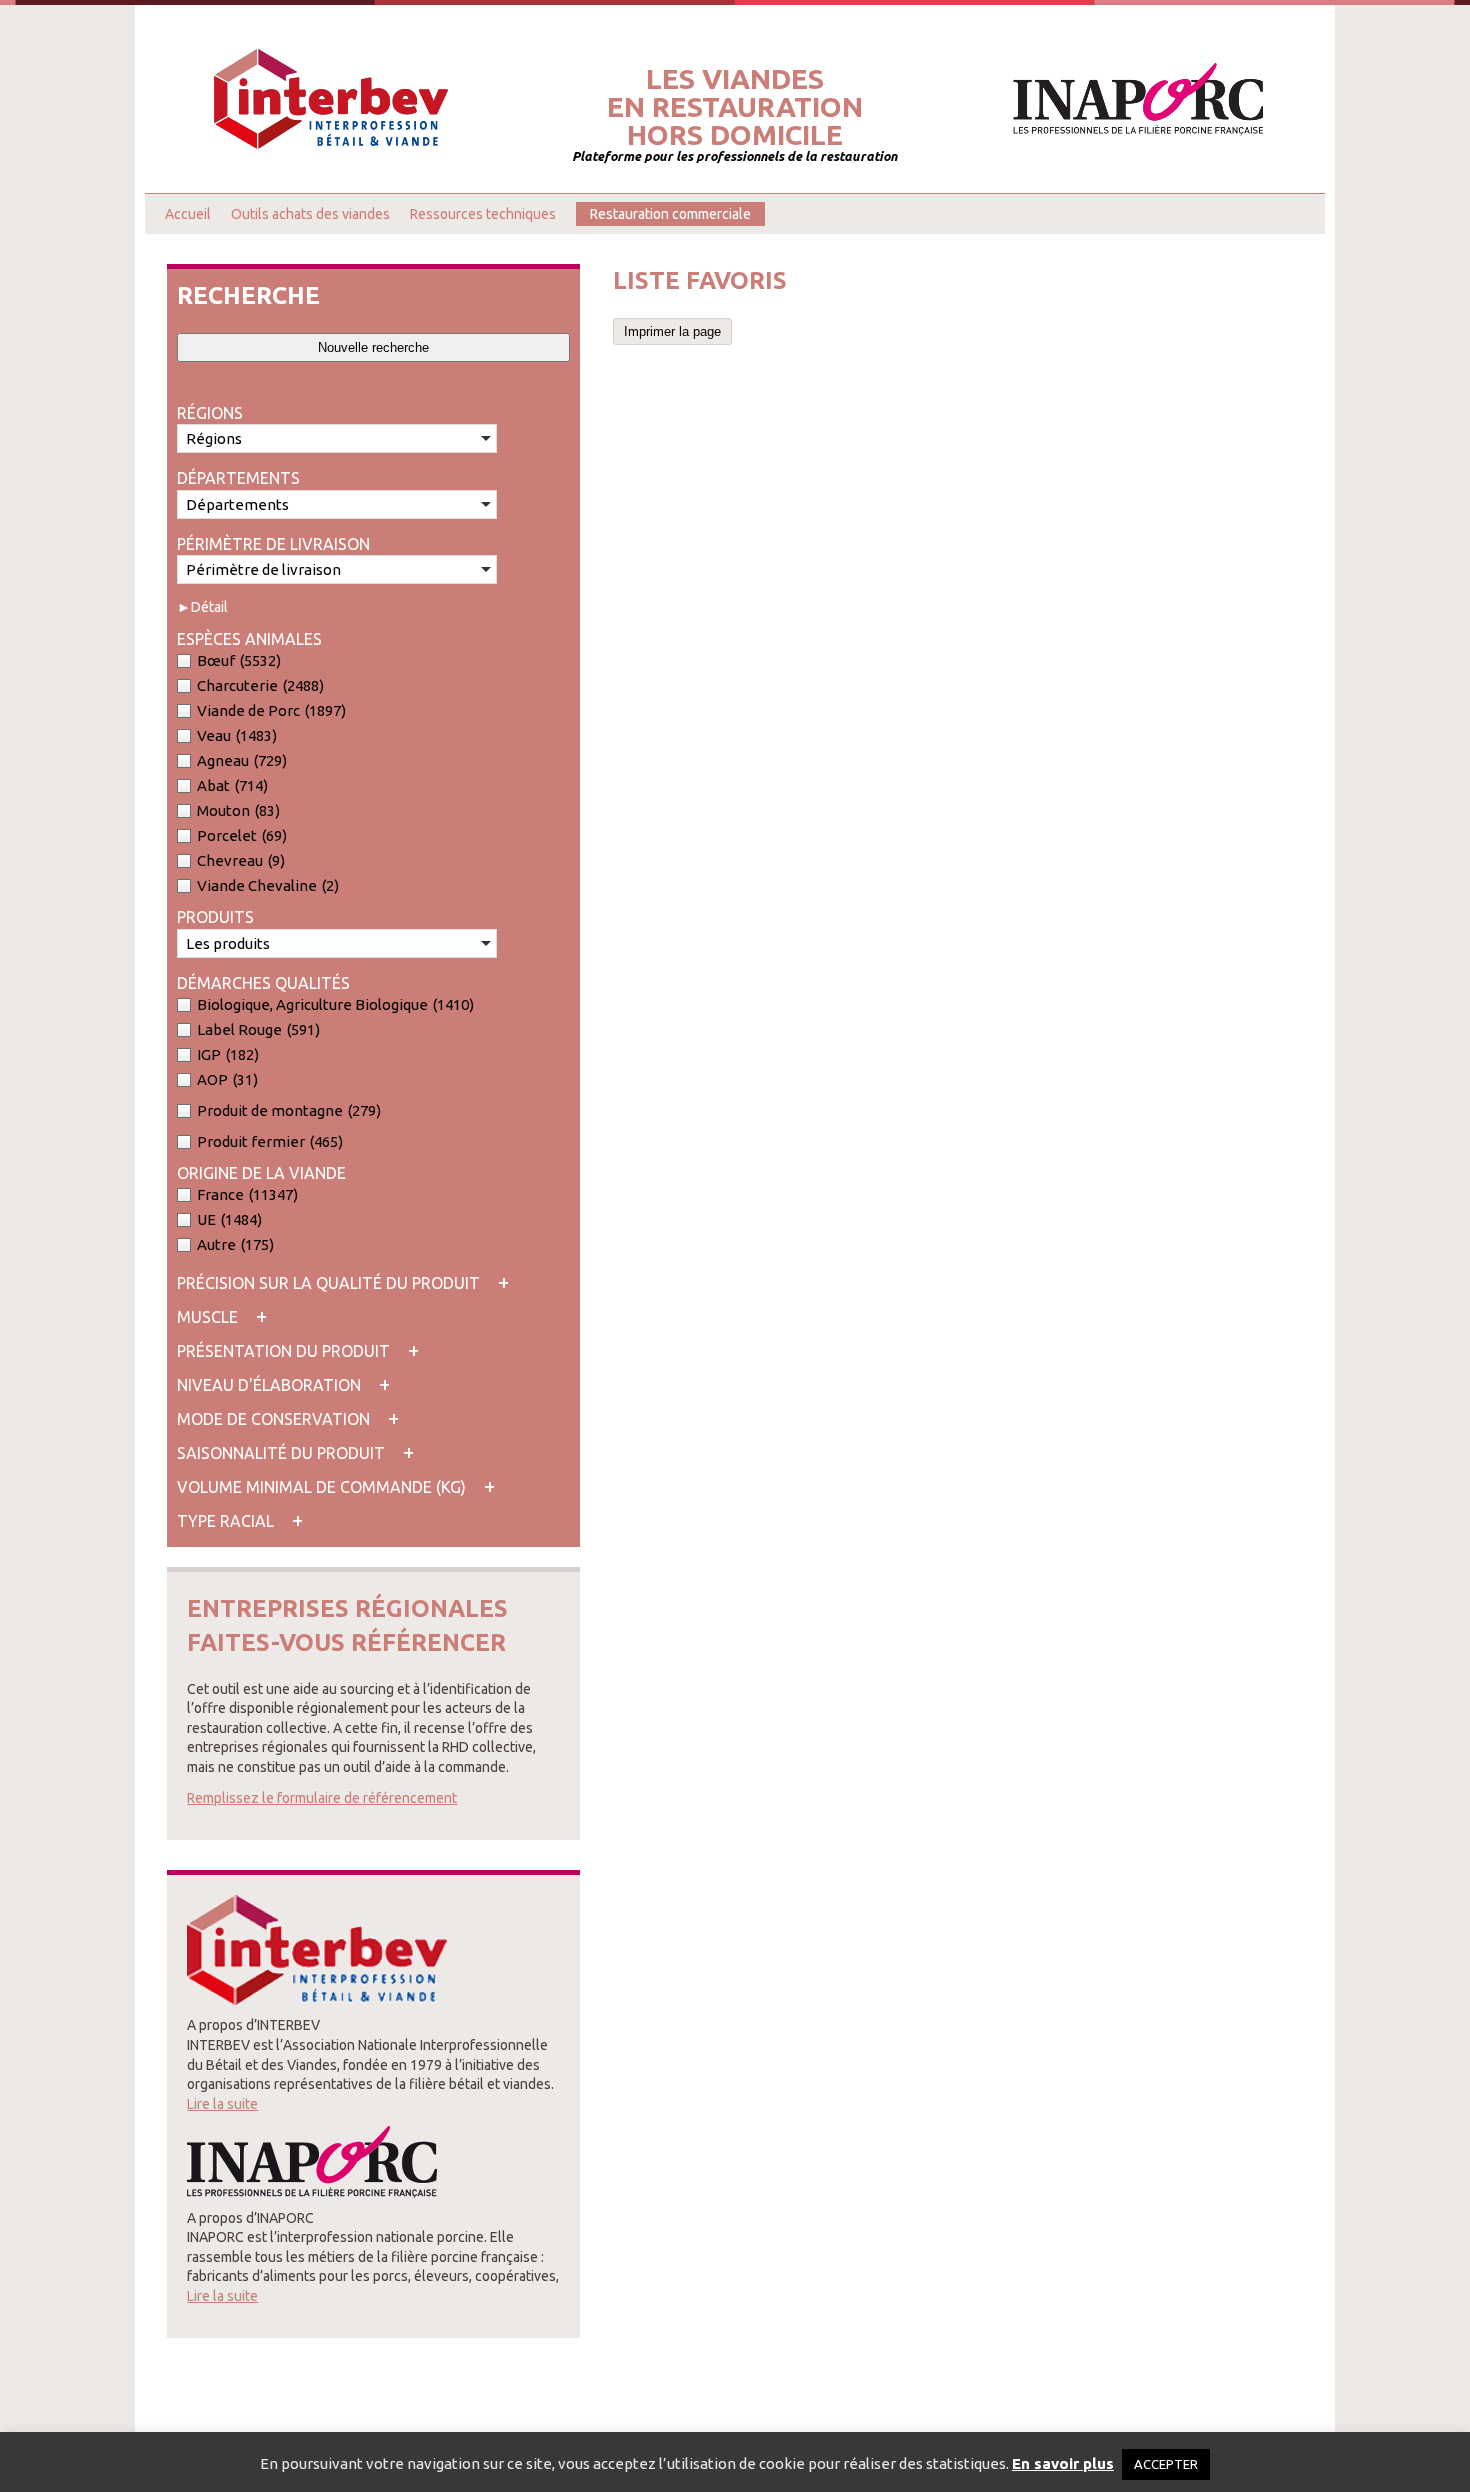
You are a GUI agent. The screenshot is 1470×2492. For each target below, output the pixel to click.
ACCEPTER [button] (1166, 2464)
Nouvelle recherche (373, 347)
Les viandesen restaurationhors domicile (735, 107)
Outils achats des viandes (310, 214)
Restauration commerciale (670, 214)
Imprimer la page (672, 331)
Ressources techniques (483, 214)
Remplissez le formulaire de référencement (322, 1798)
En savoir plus (1063, 2463)
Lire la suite (222, 2104)
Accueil (188, 214)
